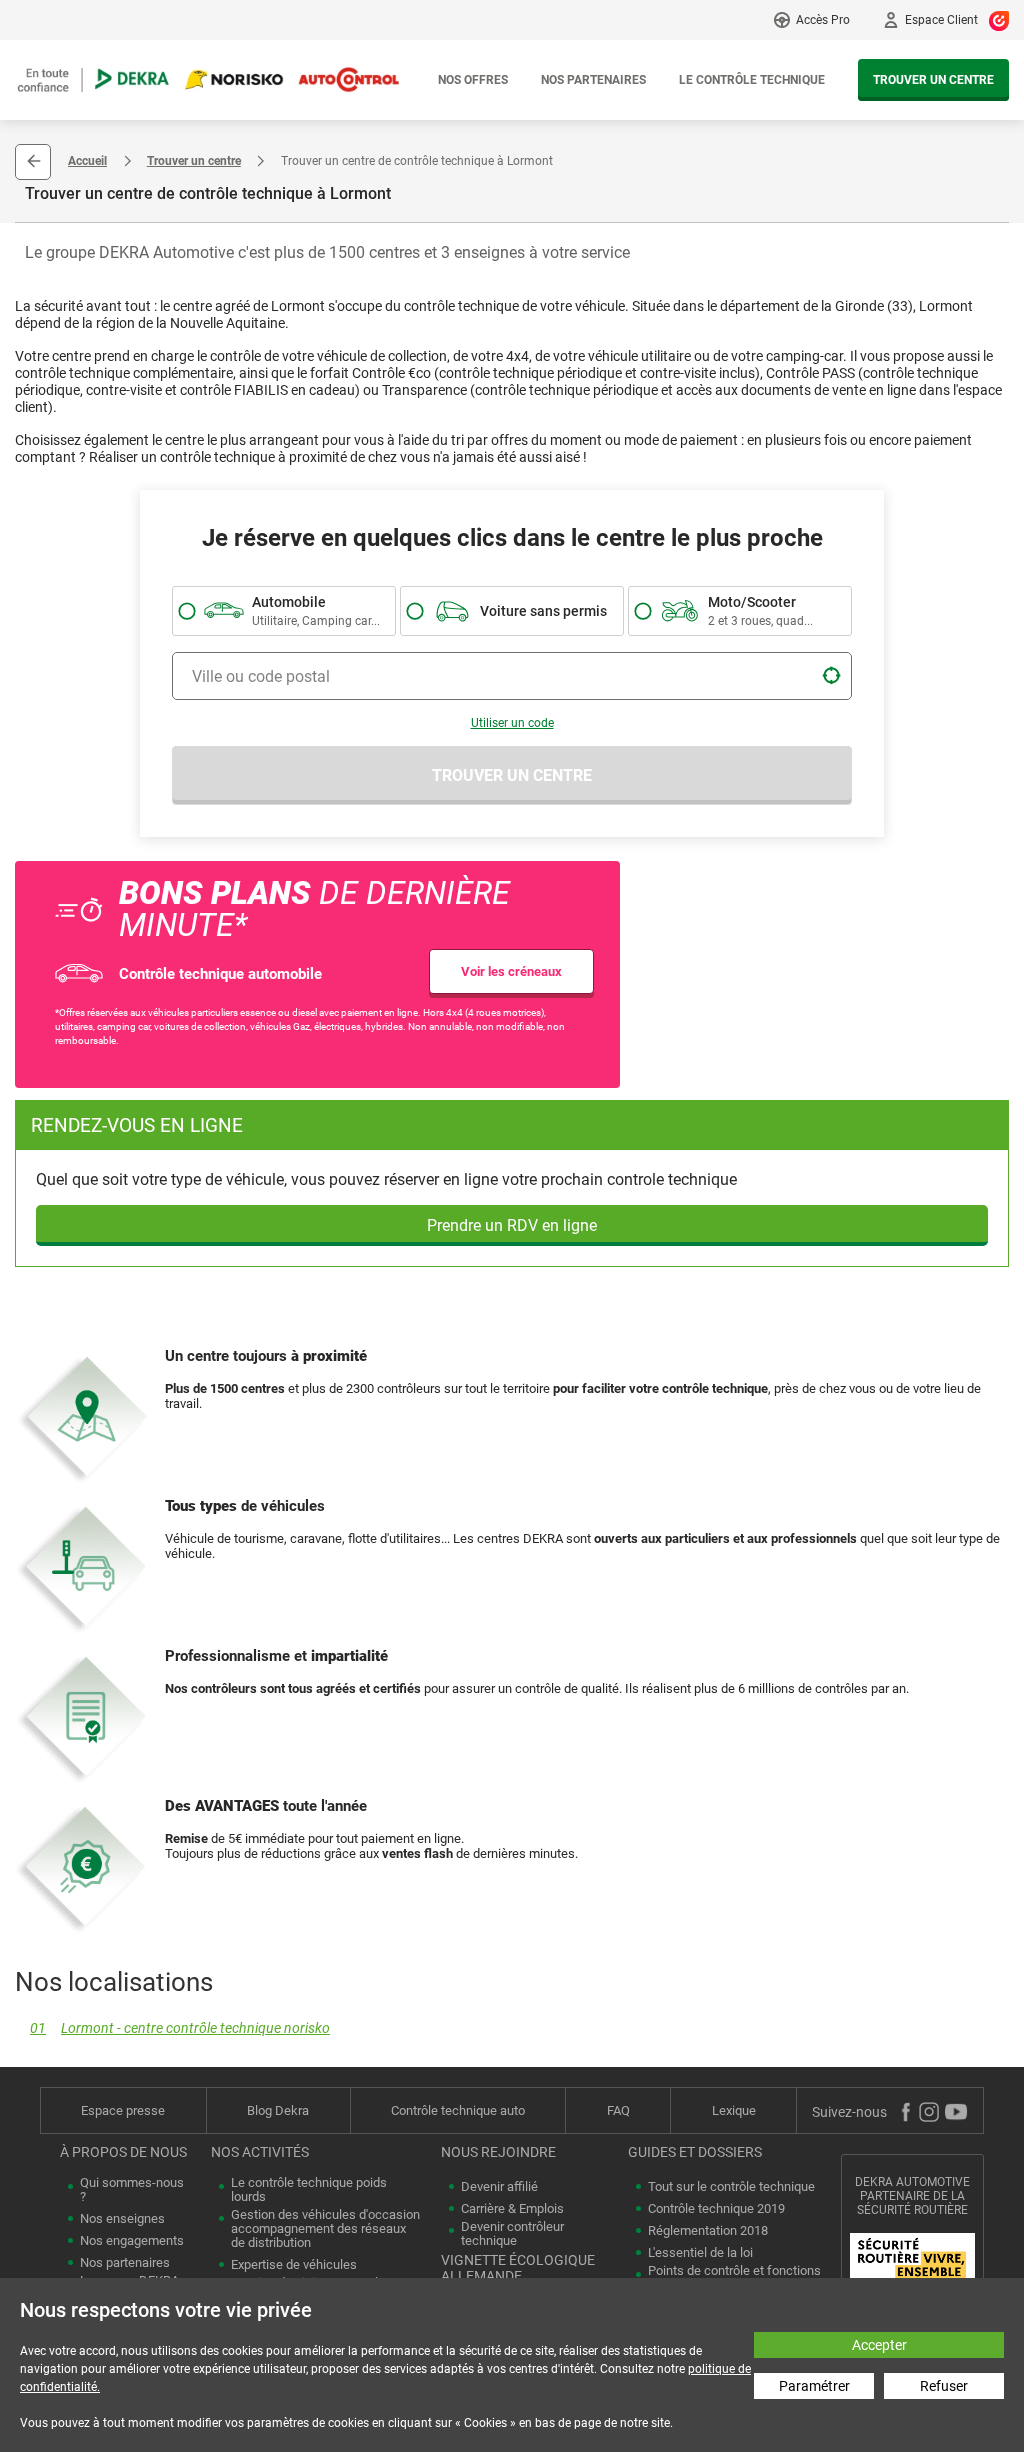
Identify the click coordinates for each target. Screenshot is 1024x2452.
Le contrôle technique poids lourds (309, 2190)
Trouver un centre (933, 80)
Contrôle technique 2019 (716, 2209)
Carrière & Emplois (512, 2209)
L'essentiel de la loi (700, 2253)
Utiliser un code (512, 723)
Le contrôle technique (752, 80)
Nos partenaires (593, 80)
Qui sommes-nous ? (132, 2190)
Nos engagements (132, 2241)
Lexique (734, 2110)
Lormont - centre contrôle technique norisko (180, 2028)
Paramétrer (814, 2386)
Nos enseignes (122, 2219)
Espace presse (123, 2110)
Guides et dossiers (695, 2152)
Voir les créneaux (511, 971)
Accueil (87, 161)
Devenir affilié (499, 2187)
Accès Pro (823, 20)
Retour (33, 162)
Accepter (879, 2345)
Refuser (944, 2386)
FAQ (618, 2110)
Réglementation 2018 (708, 2231)
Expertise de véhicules (294, 2265)
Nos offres (473, 80)
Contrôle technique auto (458, 2110)
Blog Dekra (278, 2110)
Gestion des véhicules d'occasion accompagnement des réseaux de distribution (325, 2229)
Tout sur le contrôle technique (731, 2187)
